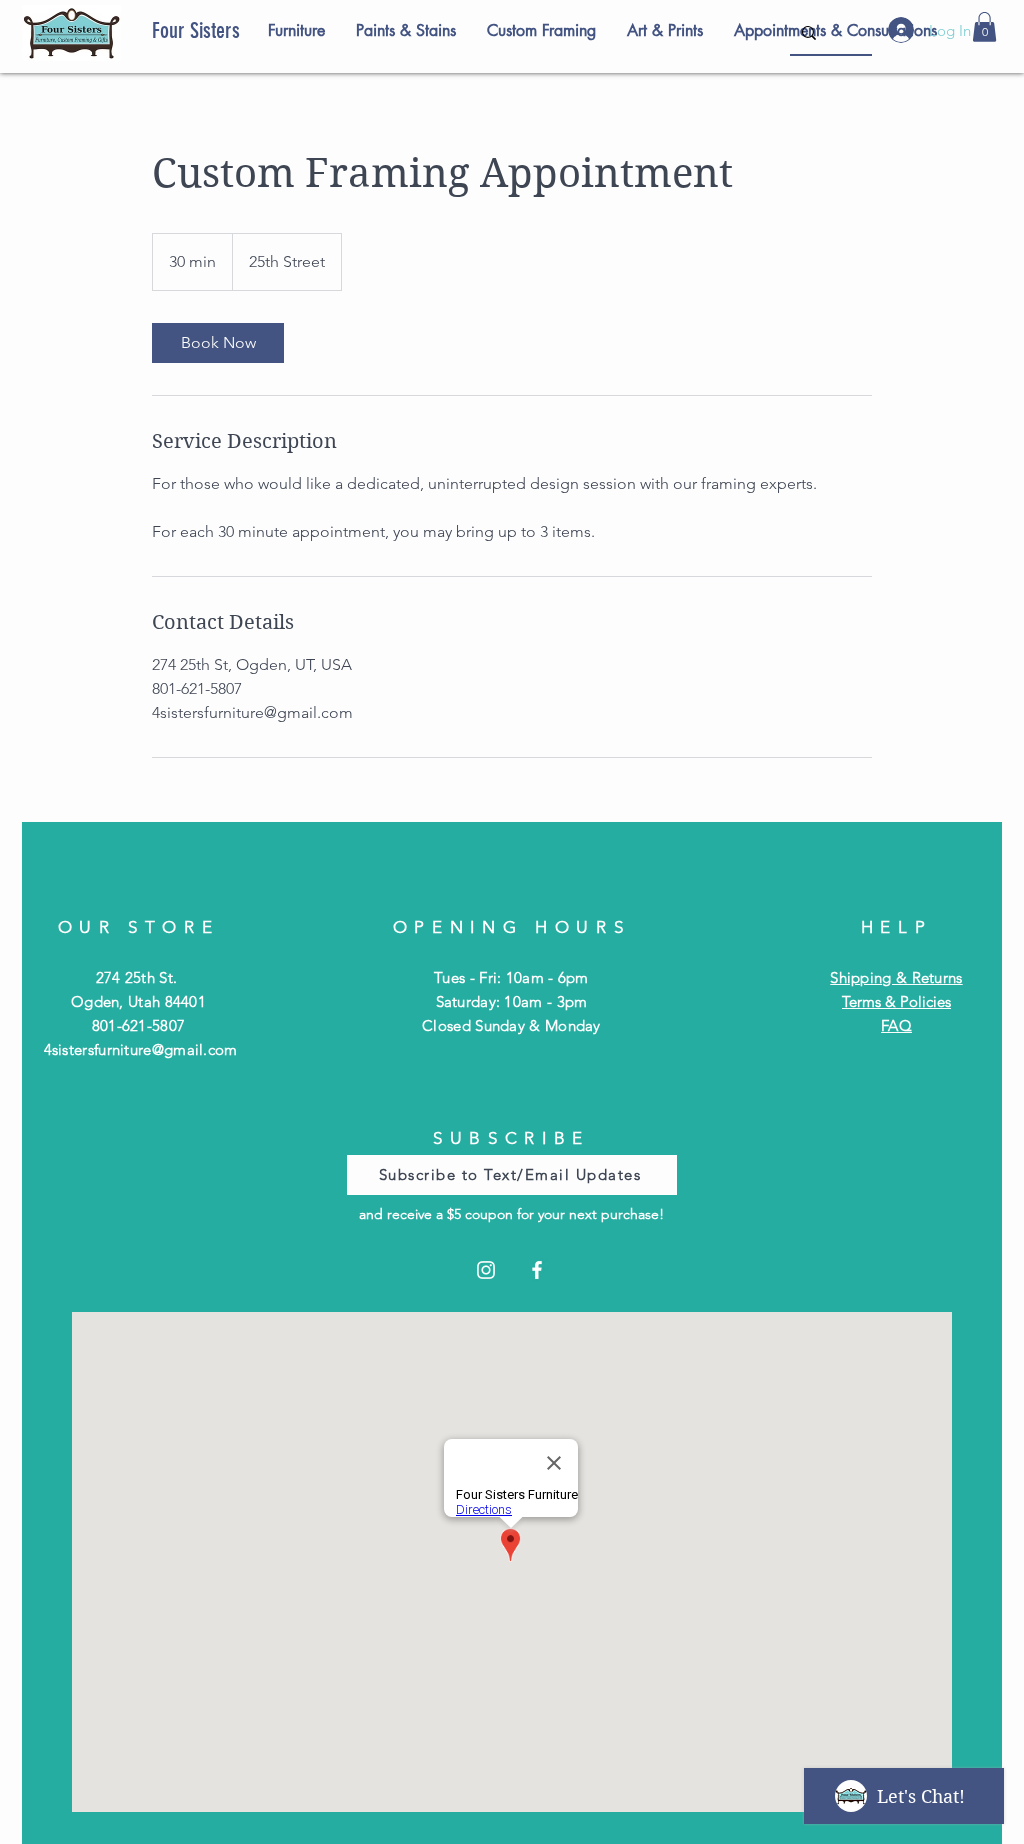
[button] (984, 27)
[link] (218, 343)
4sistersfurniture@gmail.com (141, 1049)
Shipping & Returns (896, 977)
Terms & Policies (896, 1001)
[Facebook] (537, 1270)
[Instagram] (486, 1270)
